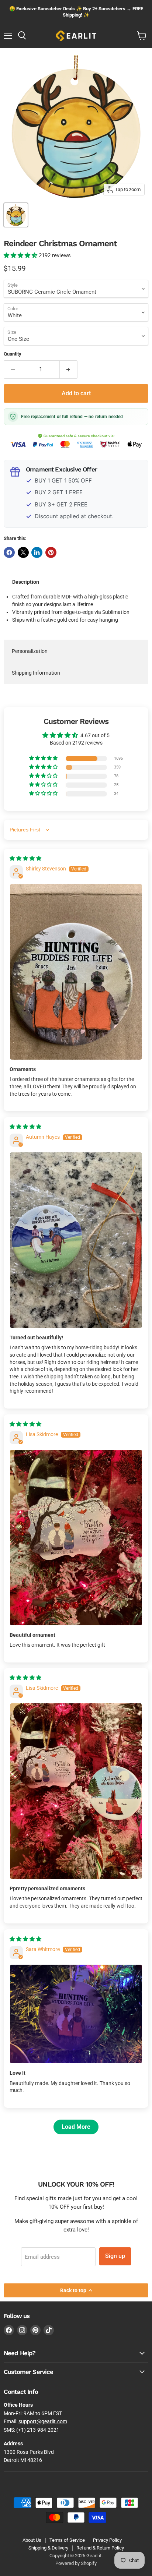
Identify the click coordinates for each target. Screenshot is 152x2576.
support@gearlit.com (43, 2421)
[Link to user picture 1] (76, 972)
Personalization (30, 651)
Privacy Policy (107, 2540)
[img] (25, 858)
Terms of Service (67, 2540)
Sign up (115, 2256)
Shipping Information (36, 673)
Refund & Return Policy (100, 2548)
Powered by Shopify (76, 2563)
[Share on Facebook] (9, 552)
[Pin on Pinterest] (51, 552)
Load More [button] (76, 2127)
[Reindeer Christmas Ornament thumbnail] (16, 215)
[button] (21, 255)
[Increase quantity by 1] (69, 370)
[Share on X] (23, 552)
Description (26, 582)
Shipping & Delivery (48, 2548)
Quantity (13, 354)
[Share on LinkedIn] (37, 552)
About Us (32, 2540)
